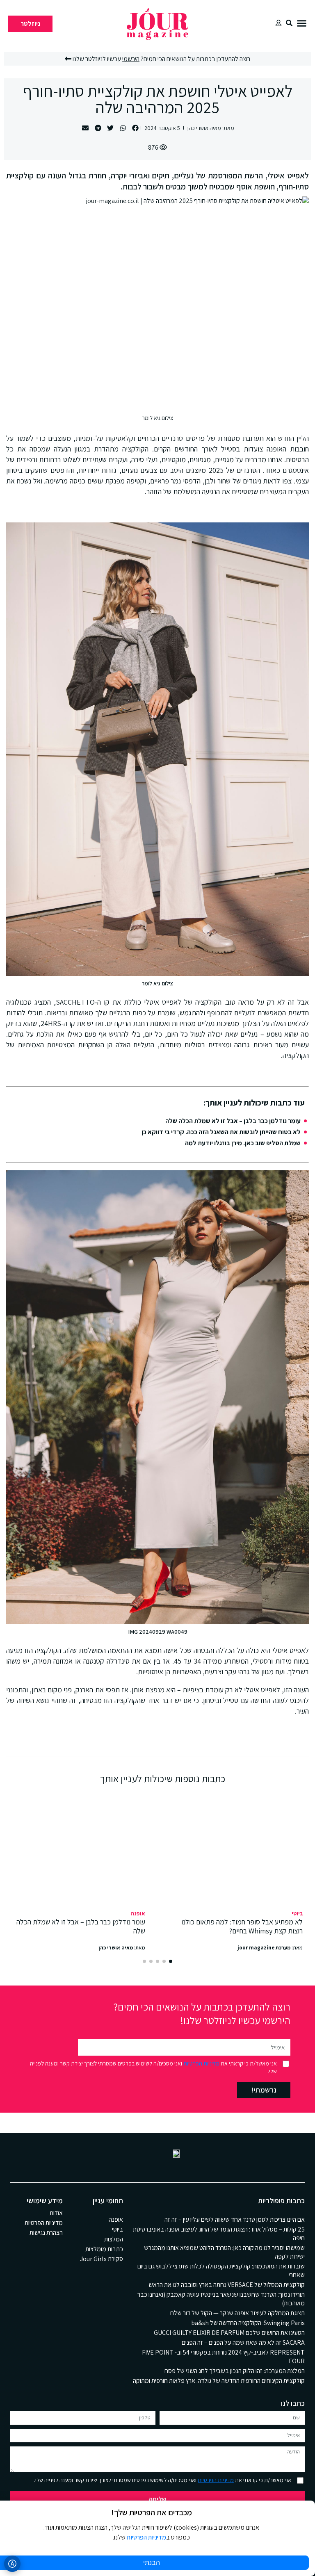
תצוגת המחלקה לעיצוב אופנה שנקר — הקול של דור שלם (237, 2313)
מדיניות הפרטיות (201, 2063)
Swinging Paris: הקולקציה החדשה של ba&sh (248, 2323)
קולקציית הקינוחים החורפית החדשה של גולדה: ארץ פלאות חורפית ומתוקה (219, 2381)
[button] (302, 23)
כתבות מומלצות (104, 2249)
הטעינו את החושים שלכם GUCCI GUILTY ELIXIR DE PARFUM (229, 2333)
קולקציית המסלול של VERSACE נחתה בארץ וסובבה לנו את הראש (227, 2285)
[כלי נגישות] (12, 2564)
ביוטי (297, 1913)
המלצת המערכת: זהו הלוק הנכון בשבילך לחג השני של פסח (235, 2371)
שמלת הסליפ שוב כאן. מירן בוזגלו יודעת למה (243, 1143)
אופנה (138, 1913)
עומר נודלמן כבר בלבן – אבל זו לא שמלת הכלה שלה (233, 1121)
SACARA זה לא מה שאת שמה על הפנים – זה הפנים (243, 2342)
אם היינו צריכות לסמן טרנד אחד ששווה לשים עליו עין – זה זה (235, 2219)
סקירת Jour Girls (102, 2259)
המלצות (114, 2239)
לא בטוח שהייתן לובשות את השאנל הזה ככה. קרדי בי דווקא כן (221, 1132)
